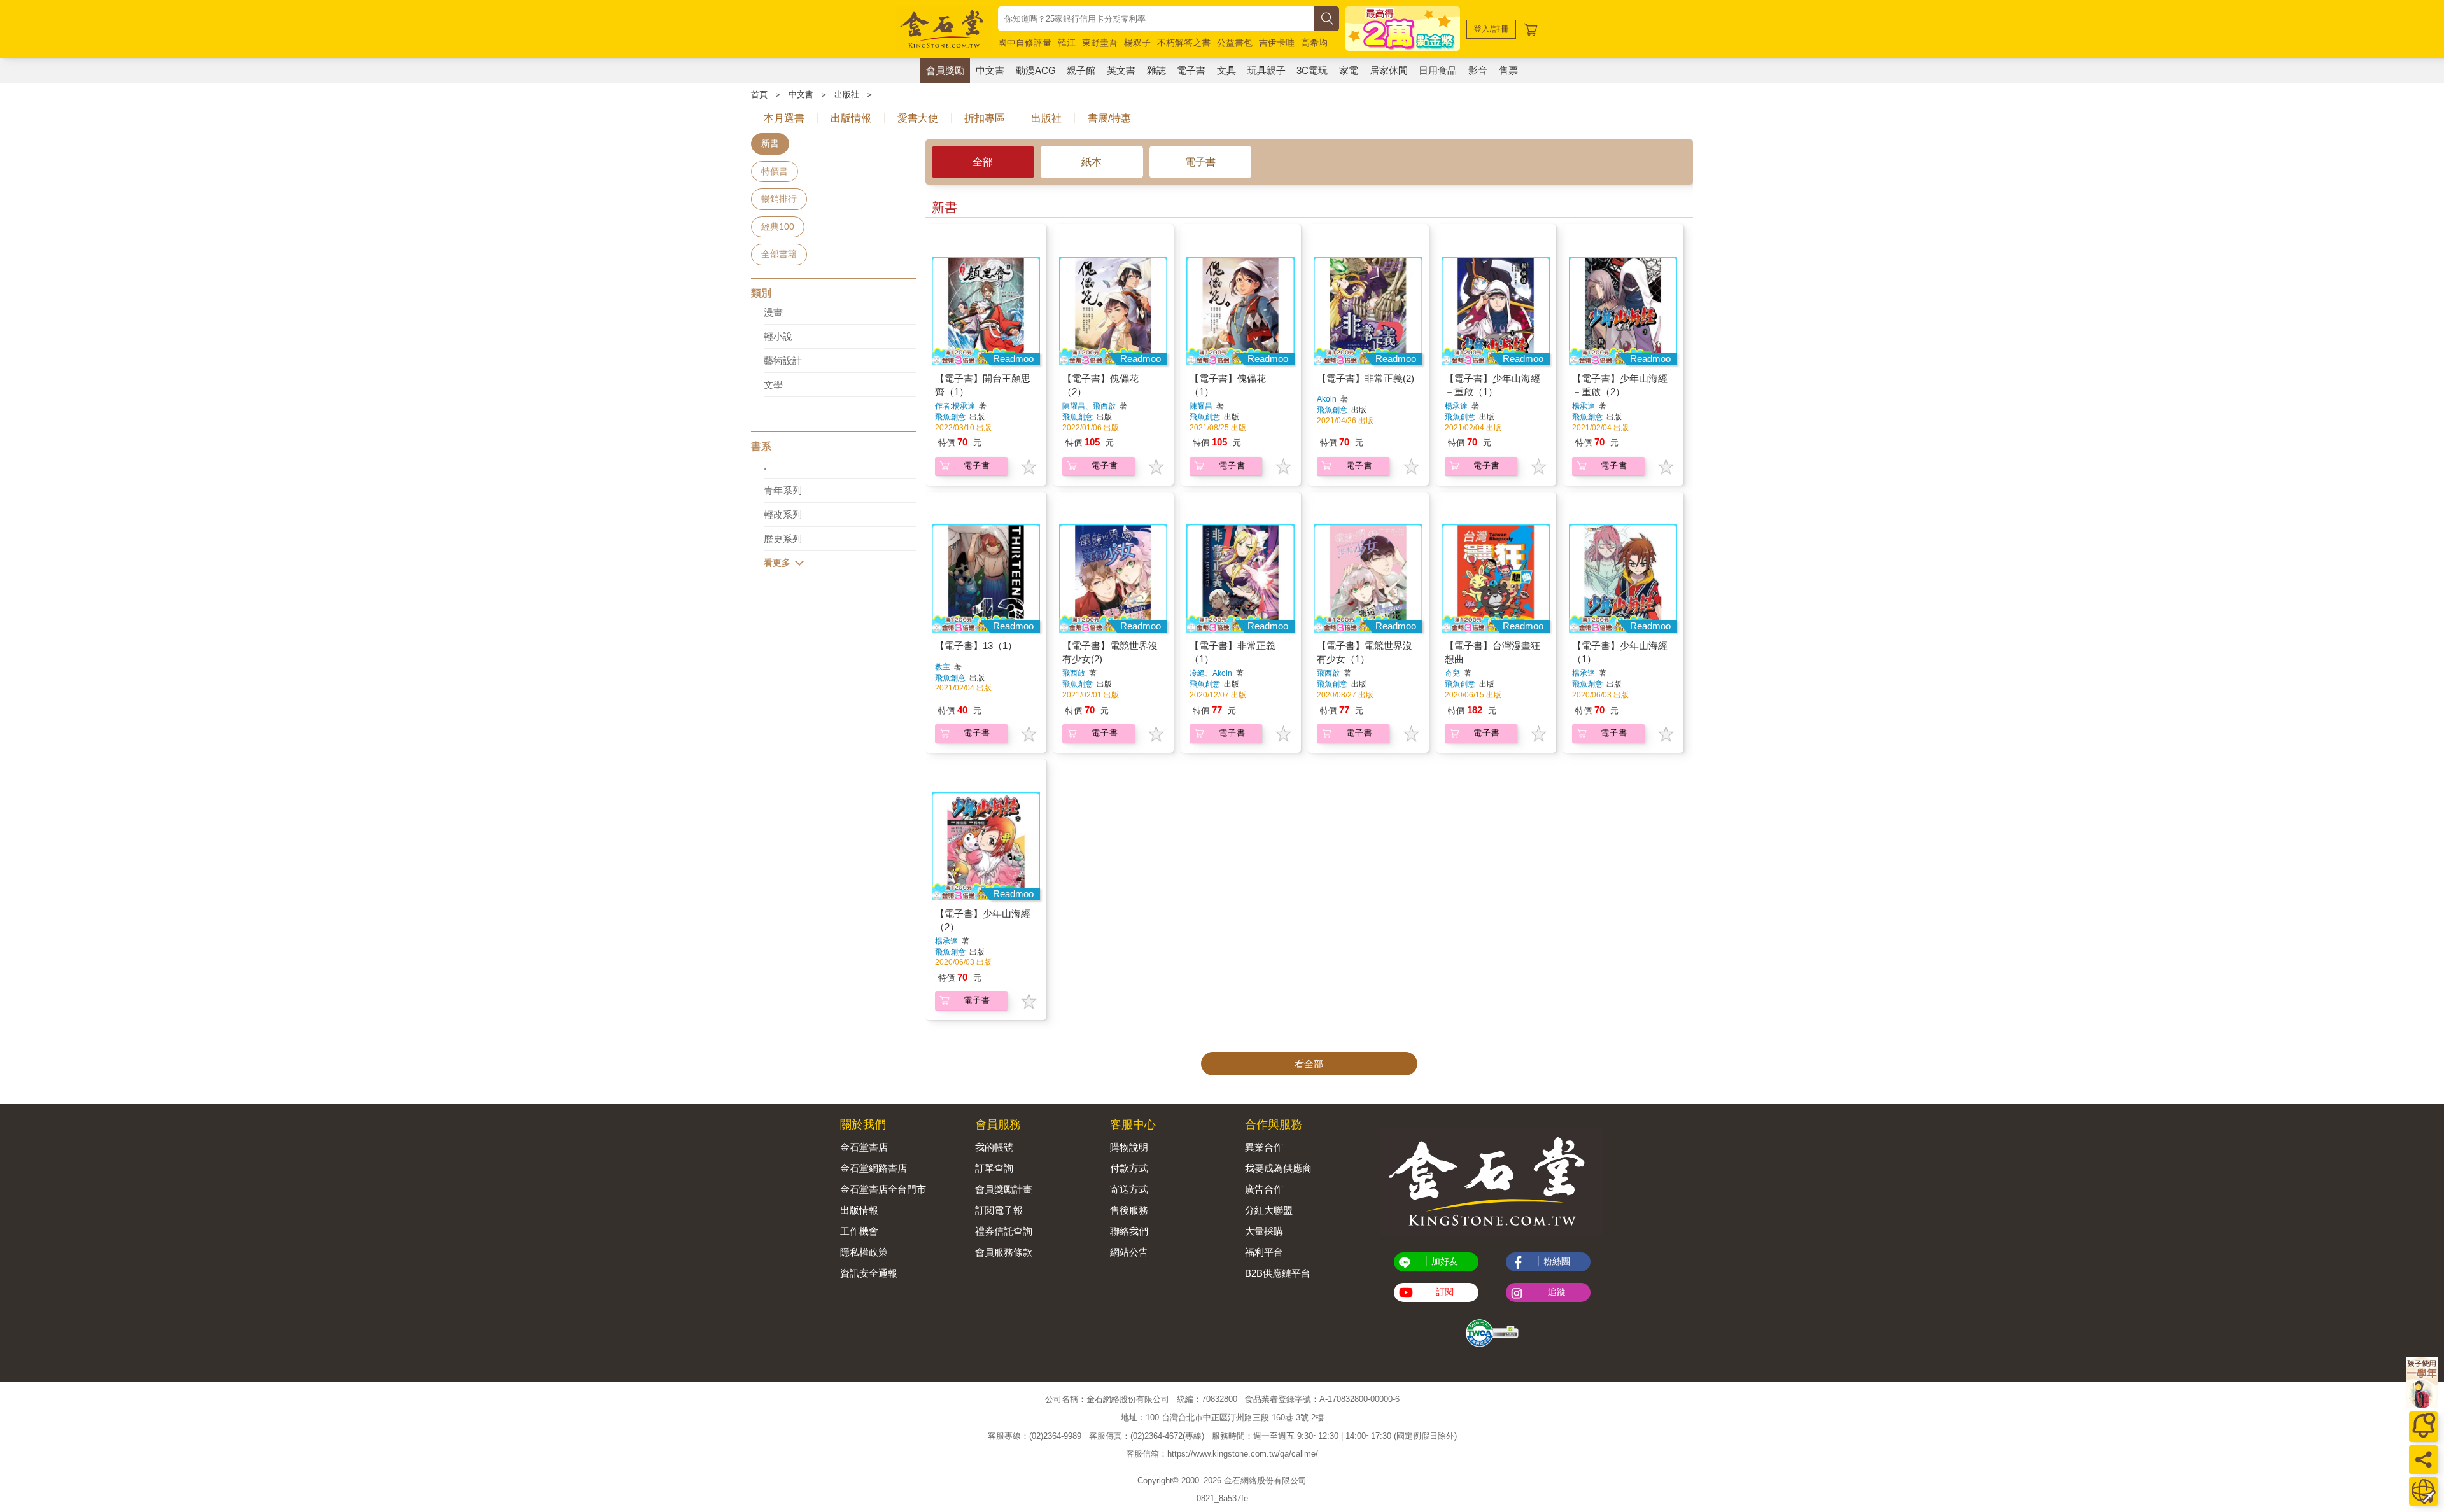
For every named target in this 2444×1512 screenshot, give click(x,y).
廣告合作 (1264, 1189)
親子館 (1081, 70)
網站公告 (1129, 1252)
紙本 (1092, 162)
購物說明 (1129, 1147)
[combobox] (1156, 19)
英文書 (1121, 70)
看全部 (1309, 1064)
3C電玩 (1312, 70)
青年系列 (783, 490)
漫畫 (773, 312)
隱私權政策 (864, 1252)
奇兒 (1452, 673)
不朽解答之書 (1184, 43)
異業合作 (1264, 1147)
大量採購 (1264, 1231)
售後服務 (1129, 1210)
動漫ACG (1036, 70)
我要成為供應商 (1278, 1168)
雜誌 (1156, 70)
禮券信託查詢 (1004, 1231)
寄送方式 (1129, 1189)
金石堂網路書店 (874, 1168)
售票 (1508, 70)
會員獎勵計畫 (1004, 1189)
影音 (1478, 70)
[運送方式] (2423, 1491)
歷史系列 (783, 539)
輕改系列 (783, 514)
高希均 (1314, 43)
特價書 (775, 171)
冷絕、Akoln (1211, 673)
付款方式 (1129, 1168)
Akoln (1327, 399)
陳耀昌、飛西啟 (1089, 406)
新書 (770, 143)
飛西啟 (1074, 673)
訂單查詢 (994, 1168)
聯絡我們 (1129, 1231)
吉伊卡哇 (1277, 43)
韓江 (1067, 43)
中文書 (990, 70)
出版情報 (859, 1210)
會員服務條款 (1004, 1252)
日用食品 (1438, 70)
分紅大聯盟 (1269, 1210)
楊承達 (1456, 406)
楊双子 (1137, 43)
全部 (983, 162)
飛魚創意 (951, 417)
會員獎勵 (945, 70)
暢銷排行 (779, 199)
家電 (1349, 70)
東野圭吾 (1100, 43)
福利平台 (1264, 1252)
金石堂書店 (864, 1147)
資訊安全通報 (869, 1273)
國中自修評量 (1025, 43)
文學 (773, 385)
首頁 (759, 94)
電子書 (1191, 70)
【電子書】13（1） (976, 646)
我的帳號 (994, 1147)
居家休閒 (1389, 70)
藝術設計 (783, 360)
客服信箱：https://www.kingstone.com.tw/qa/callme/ (1222, 1454)
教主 (943, 667)
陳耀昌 (1201, 406)
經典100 (778, 227)
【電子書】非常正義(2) (1366, 378)
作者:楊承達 (955, 406)
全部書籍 (779, 254)
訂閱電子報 (999, 1210)
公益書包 (1235, 43)
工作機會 (859, 1231)
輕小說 (778, 336)
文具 (1226, 70)
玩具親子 (1267, 70)
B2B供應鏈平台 (1278, 1273)
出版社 (847, 94)
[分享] (2423, 1459)
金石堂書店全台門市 (883, 1189)
